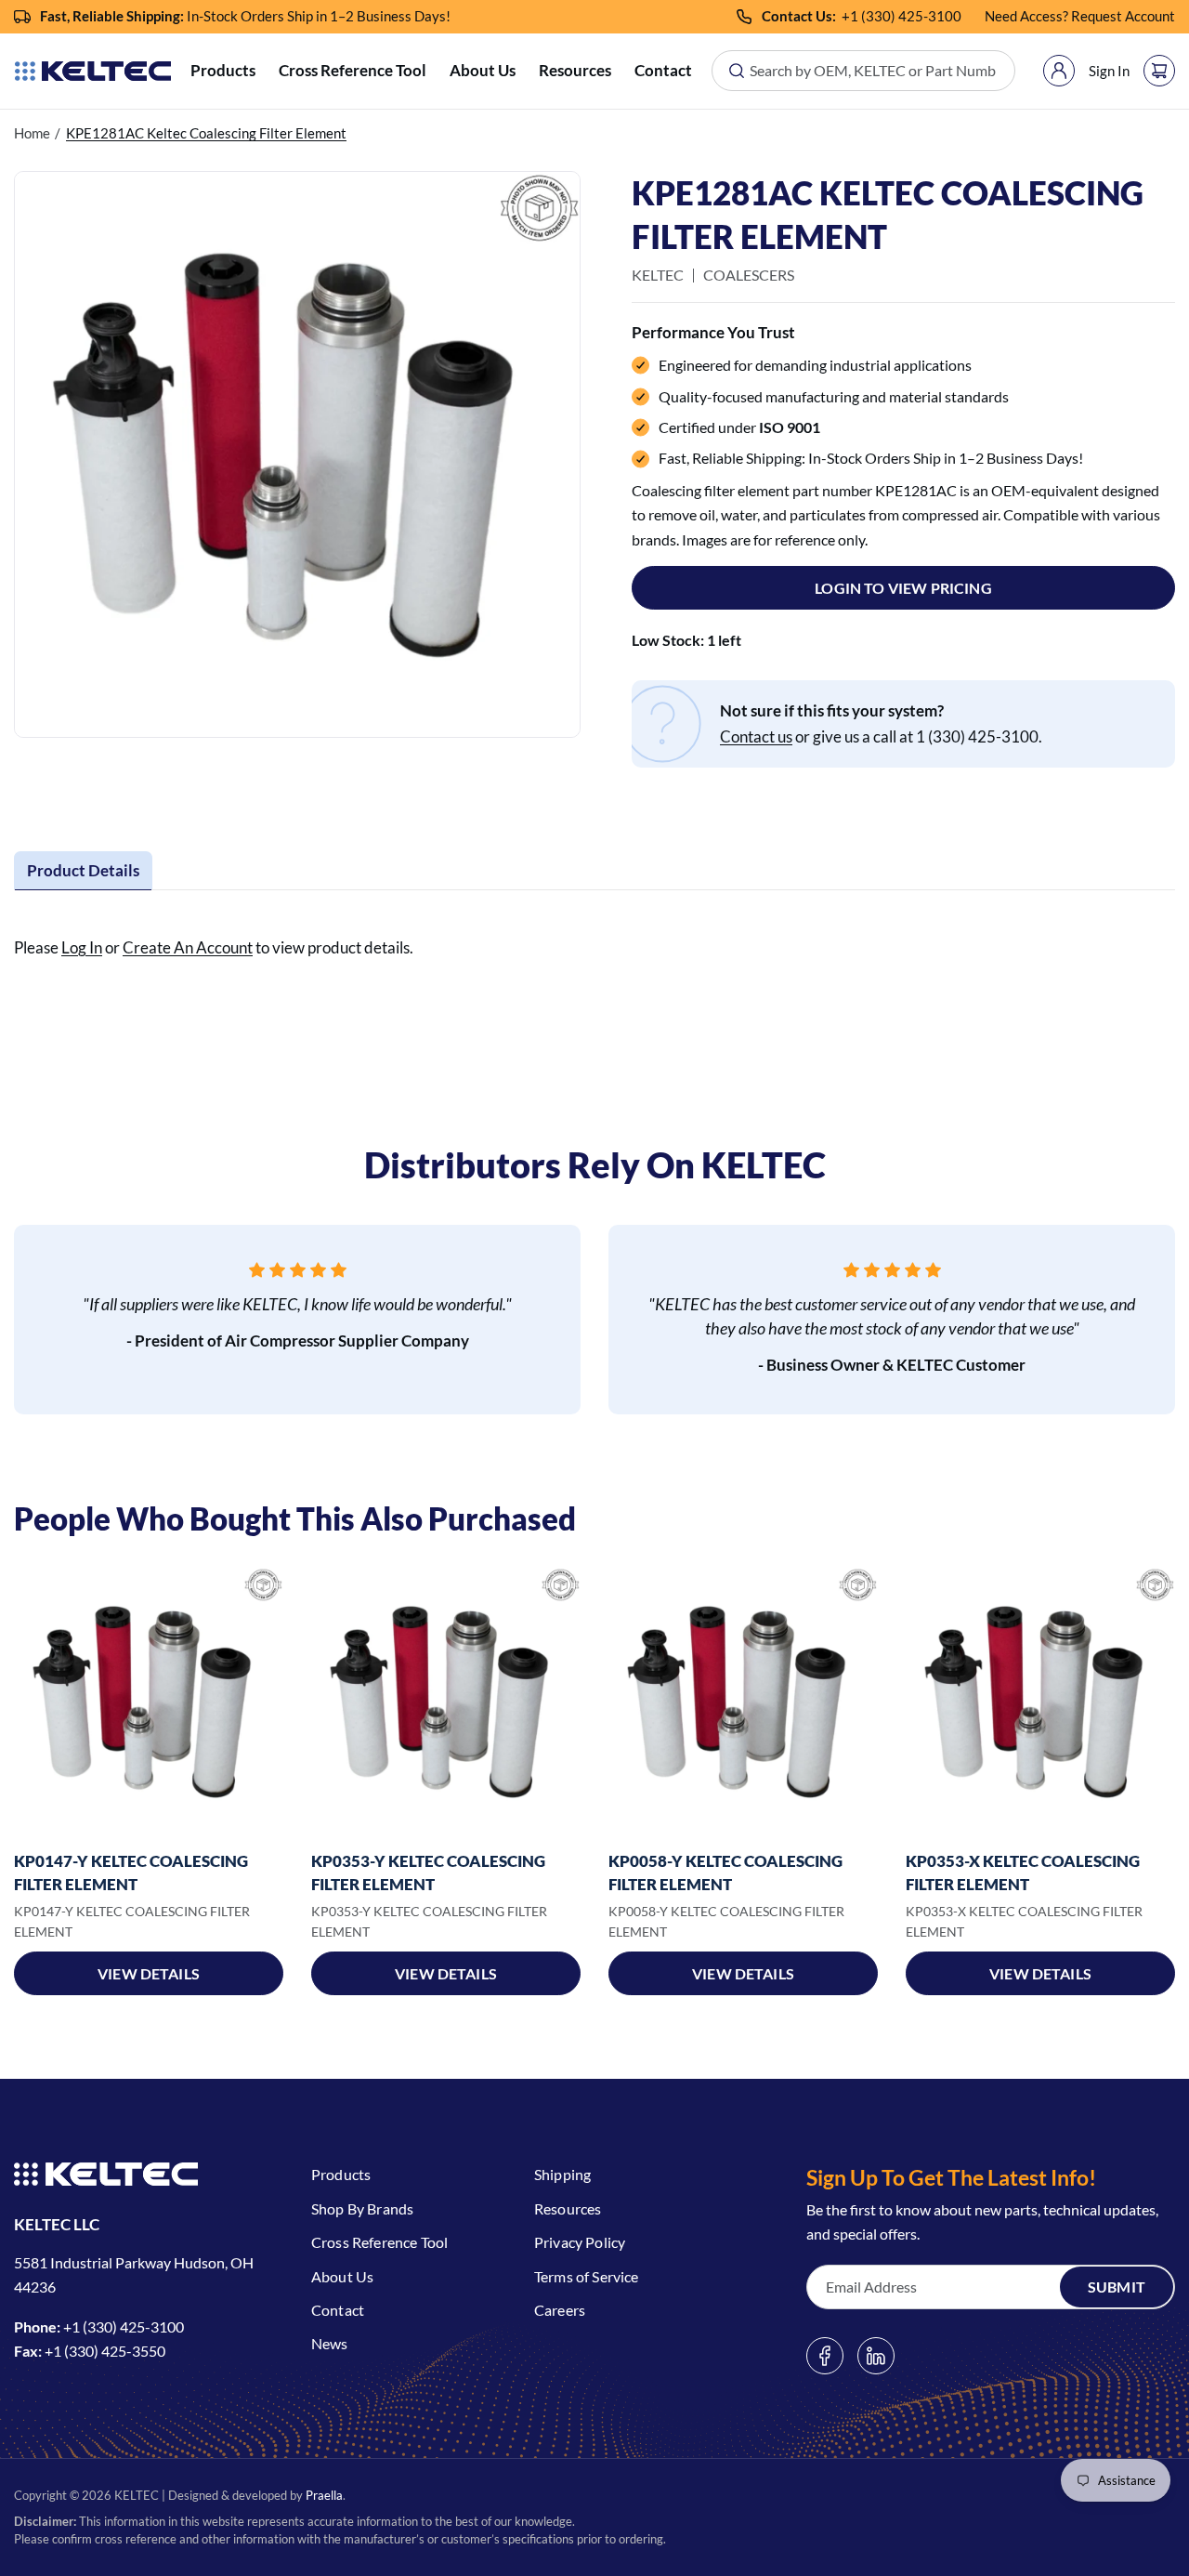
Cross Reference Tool (353, 70)
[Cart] (1159, 71)
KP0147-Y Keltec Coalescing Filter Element (131, 1873)
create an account (188, 947)
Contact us (756, 736)
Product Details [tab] (83, 870)
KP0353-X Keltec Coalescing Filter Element (1023, 1873)
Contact (663, 70)
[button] (223, 71)
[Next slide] (1166, 1702)
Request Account (1123, 16)
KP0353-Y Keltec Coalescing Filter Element (428, 1873)
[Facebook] (825, 2356)
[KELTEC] (93, 71)
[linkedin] (876, 2356)
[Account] (1059, 71)
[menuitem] (223, 71)
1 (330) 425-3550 (109, 2351)
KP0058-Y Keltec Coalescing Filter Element (725, 1873)
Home (32, 133)
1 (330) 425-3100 (906, 16)
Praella (324, 2495)
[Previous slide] (23, 1702)
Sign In (1109, 71)
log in (82, 947)
